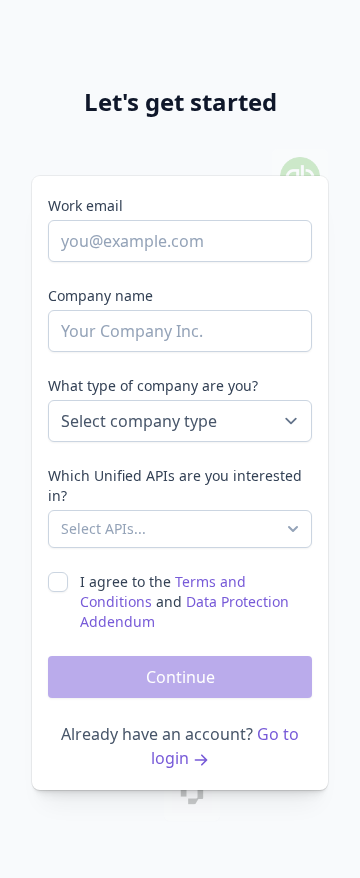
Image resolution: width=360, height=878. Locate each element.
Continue (180, 677)
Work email (85, 205)
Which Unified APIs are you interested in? (175, 485)
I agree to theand (184, 601)
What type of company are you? (153, 385)
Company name (100, 295)
